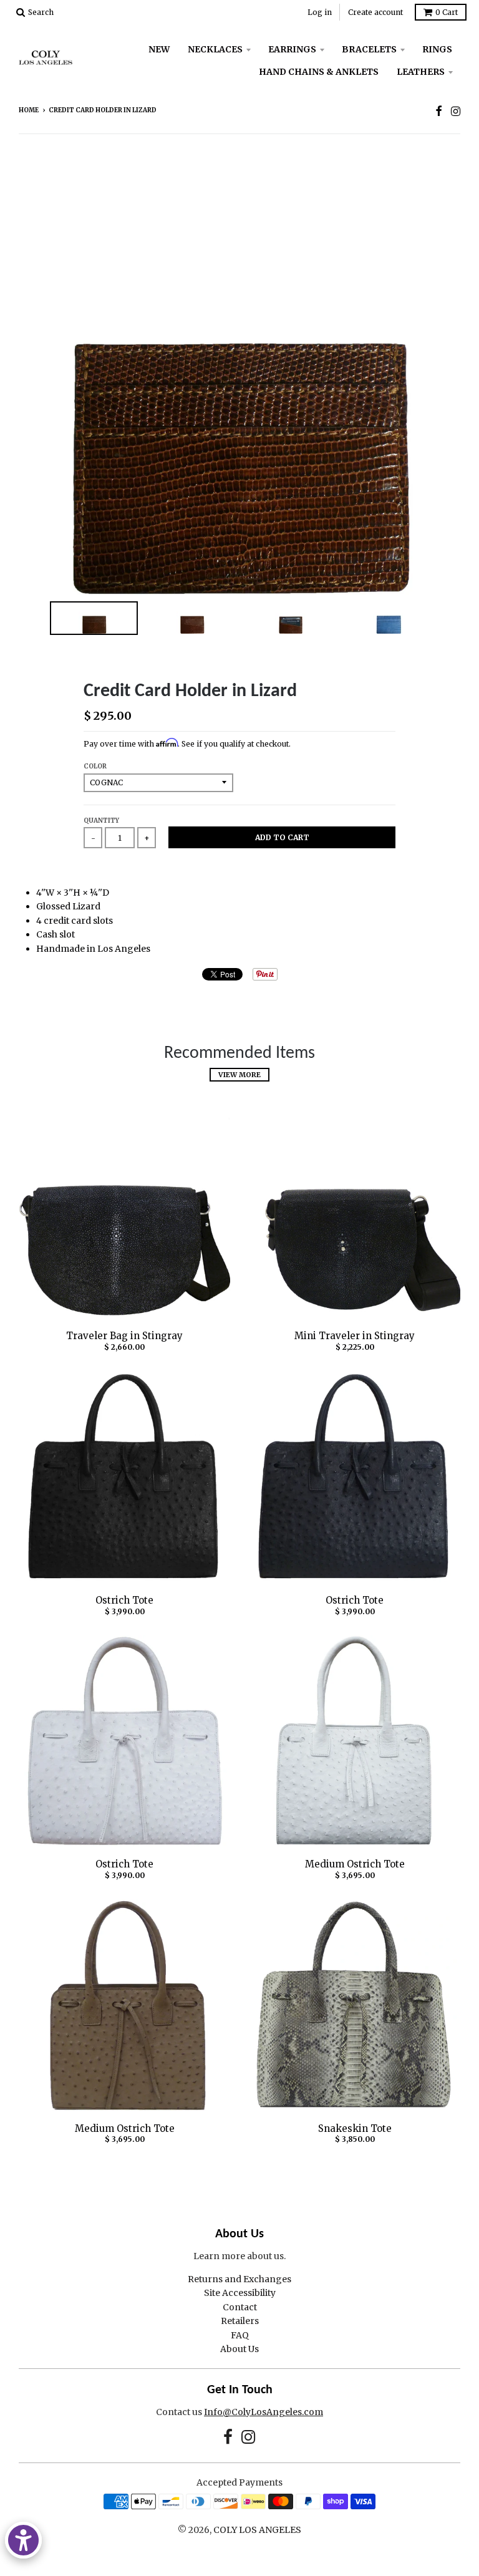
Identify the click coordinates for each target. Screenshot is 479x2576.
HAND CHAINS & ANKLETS (319, 72)
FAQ (240, 2335)
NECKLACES (215, 49)
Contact (240, 2307)
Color (95, 766)
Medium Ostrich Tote (355, 1864)
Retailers (240, 2321)
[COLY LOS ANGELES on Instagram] (456, 111)
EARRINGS (292, 49)
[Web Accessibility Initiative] (23, 2540)
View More (239, 1075)
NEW (159, 49)
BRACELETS (369, 49)
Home (29, 110)
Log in (320, 12)
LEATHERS (421, 72)
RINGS (437, 49)
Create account (375, 12)
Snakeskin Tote (355, 2128)
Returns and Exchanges (239, 2279)
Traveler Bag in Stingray (124, 1336)
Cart (447, 12)
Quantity (101, 821)
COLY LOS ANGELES (257, 2530)
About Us (239, 2349)
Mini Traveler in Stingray (355, 1336)
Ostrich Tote (124, 1600)
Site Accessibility (240, 2293)
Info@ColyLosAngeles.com (264, 2412)
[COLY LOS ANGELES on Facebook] (439, 111)
